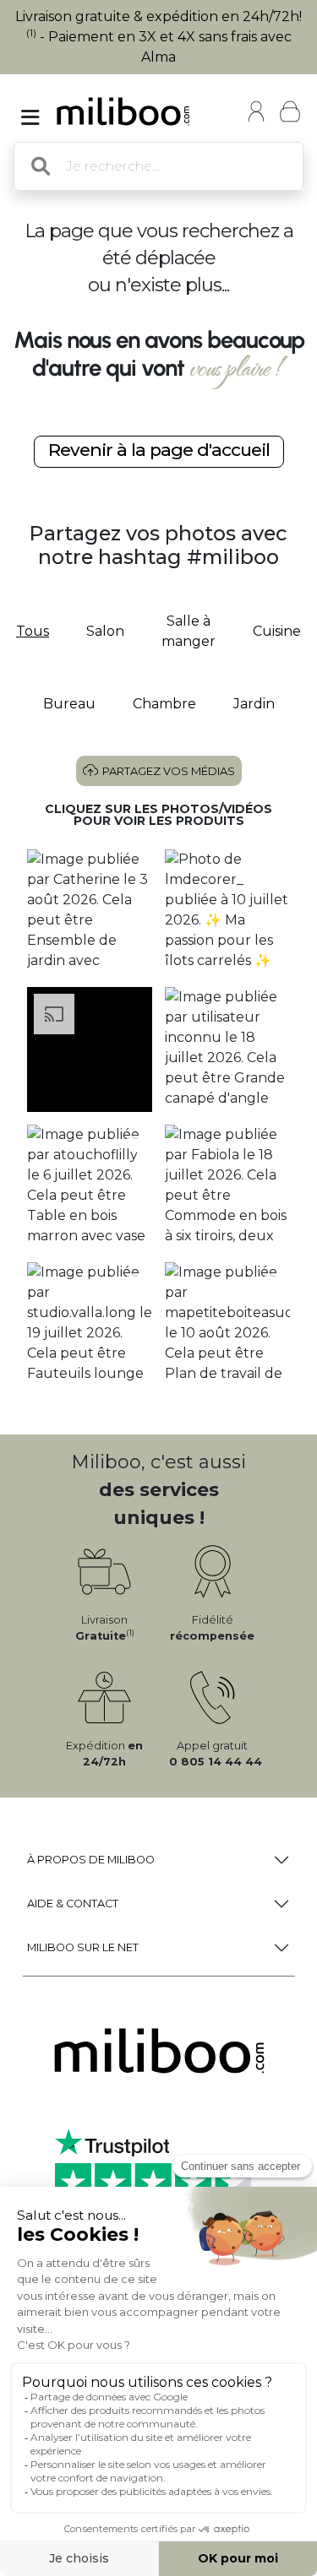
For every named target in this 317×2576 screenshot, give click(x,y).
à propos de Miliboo (91, 1860)
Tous (33, 631)
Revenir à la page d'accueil (159, 450)
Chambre (164, 704)
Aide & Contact (73, 1904)
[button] (90, 912)
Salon (105, 631)
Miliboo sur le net (83, 1947)
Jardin (254, 704)
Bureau (69, 704)
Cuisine (277, 631)
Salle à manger (189, 631)
